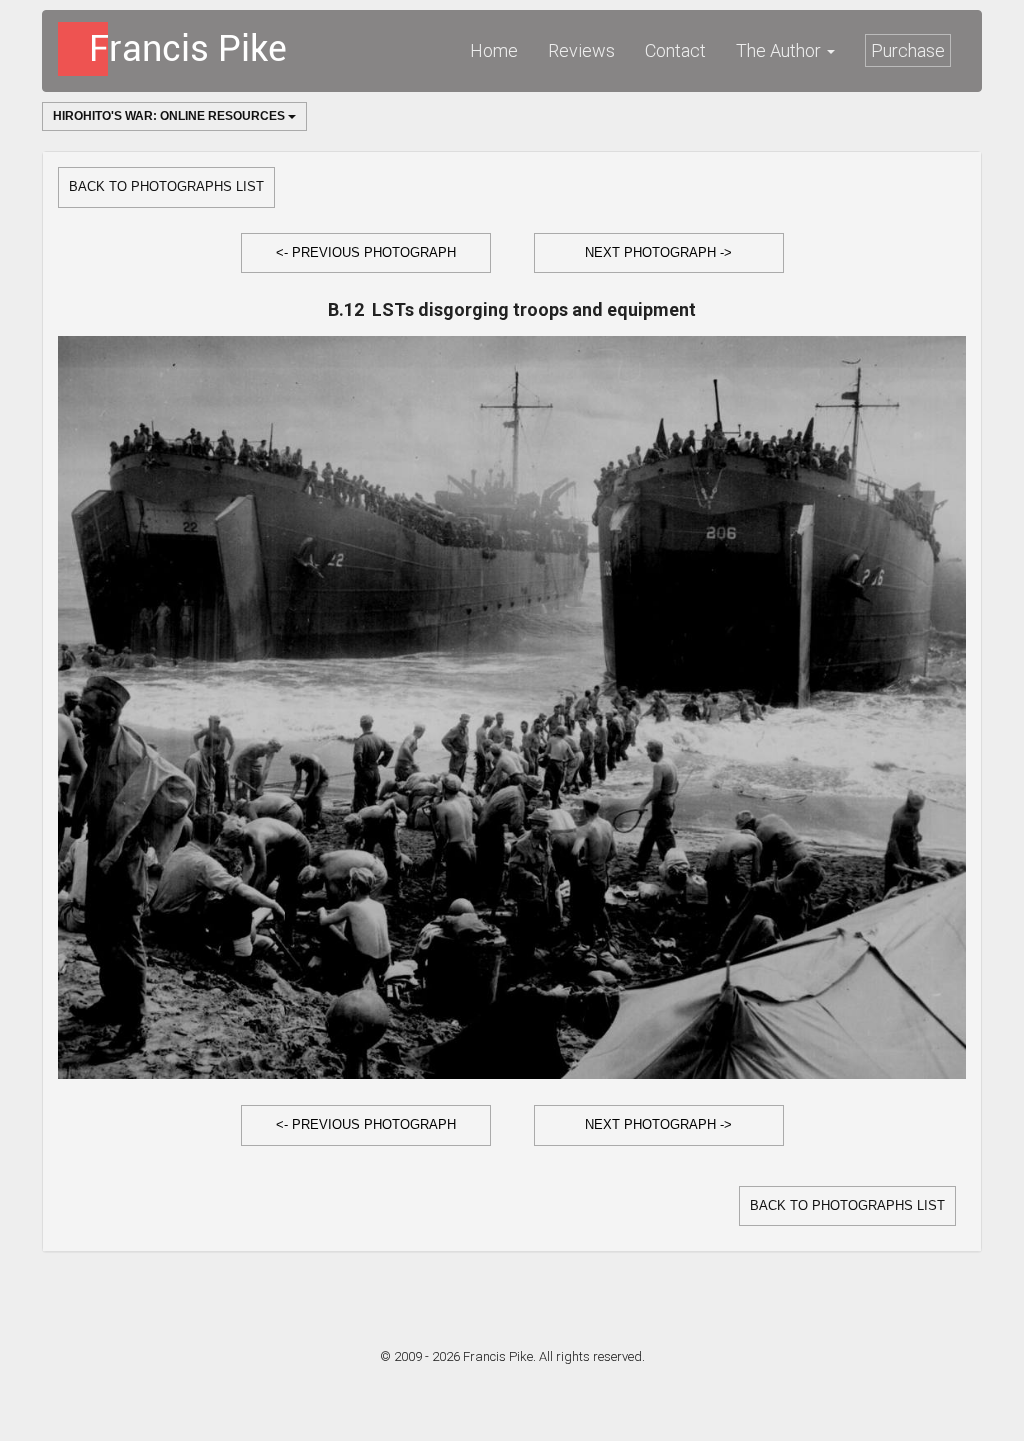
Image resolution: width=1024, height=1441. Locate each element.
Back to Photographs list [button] (166, 186)
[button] (366, 253)
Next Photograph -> (658, 252)
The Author (780, 50)
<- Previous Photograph (366, 252)
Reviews (581, 50)
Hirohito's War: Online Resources (170, 116)
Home (494, 50)
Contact (675, 50)
